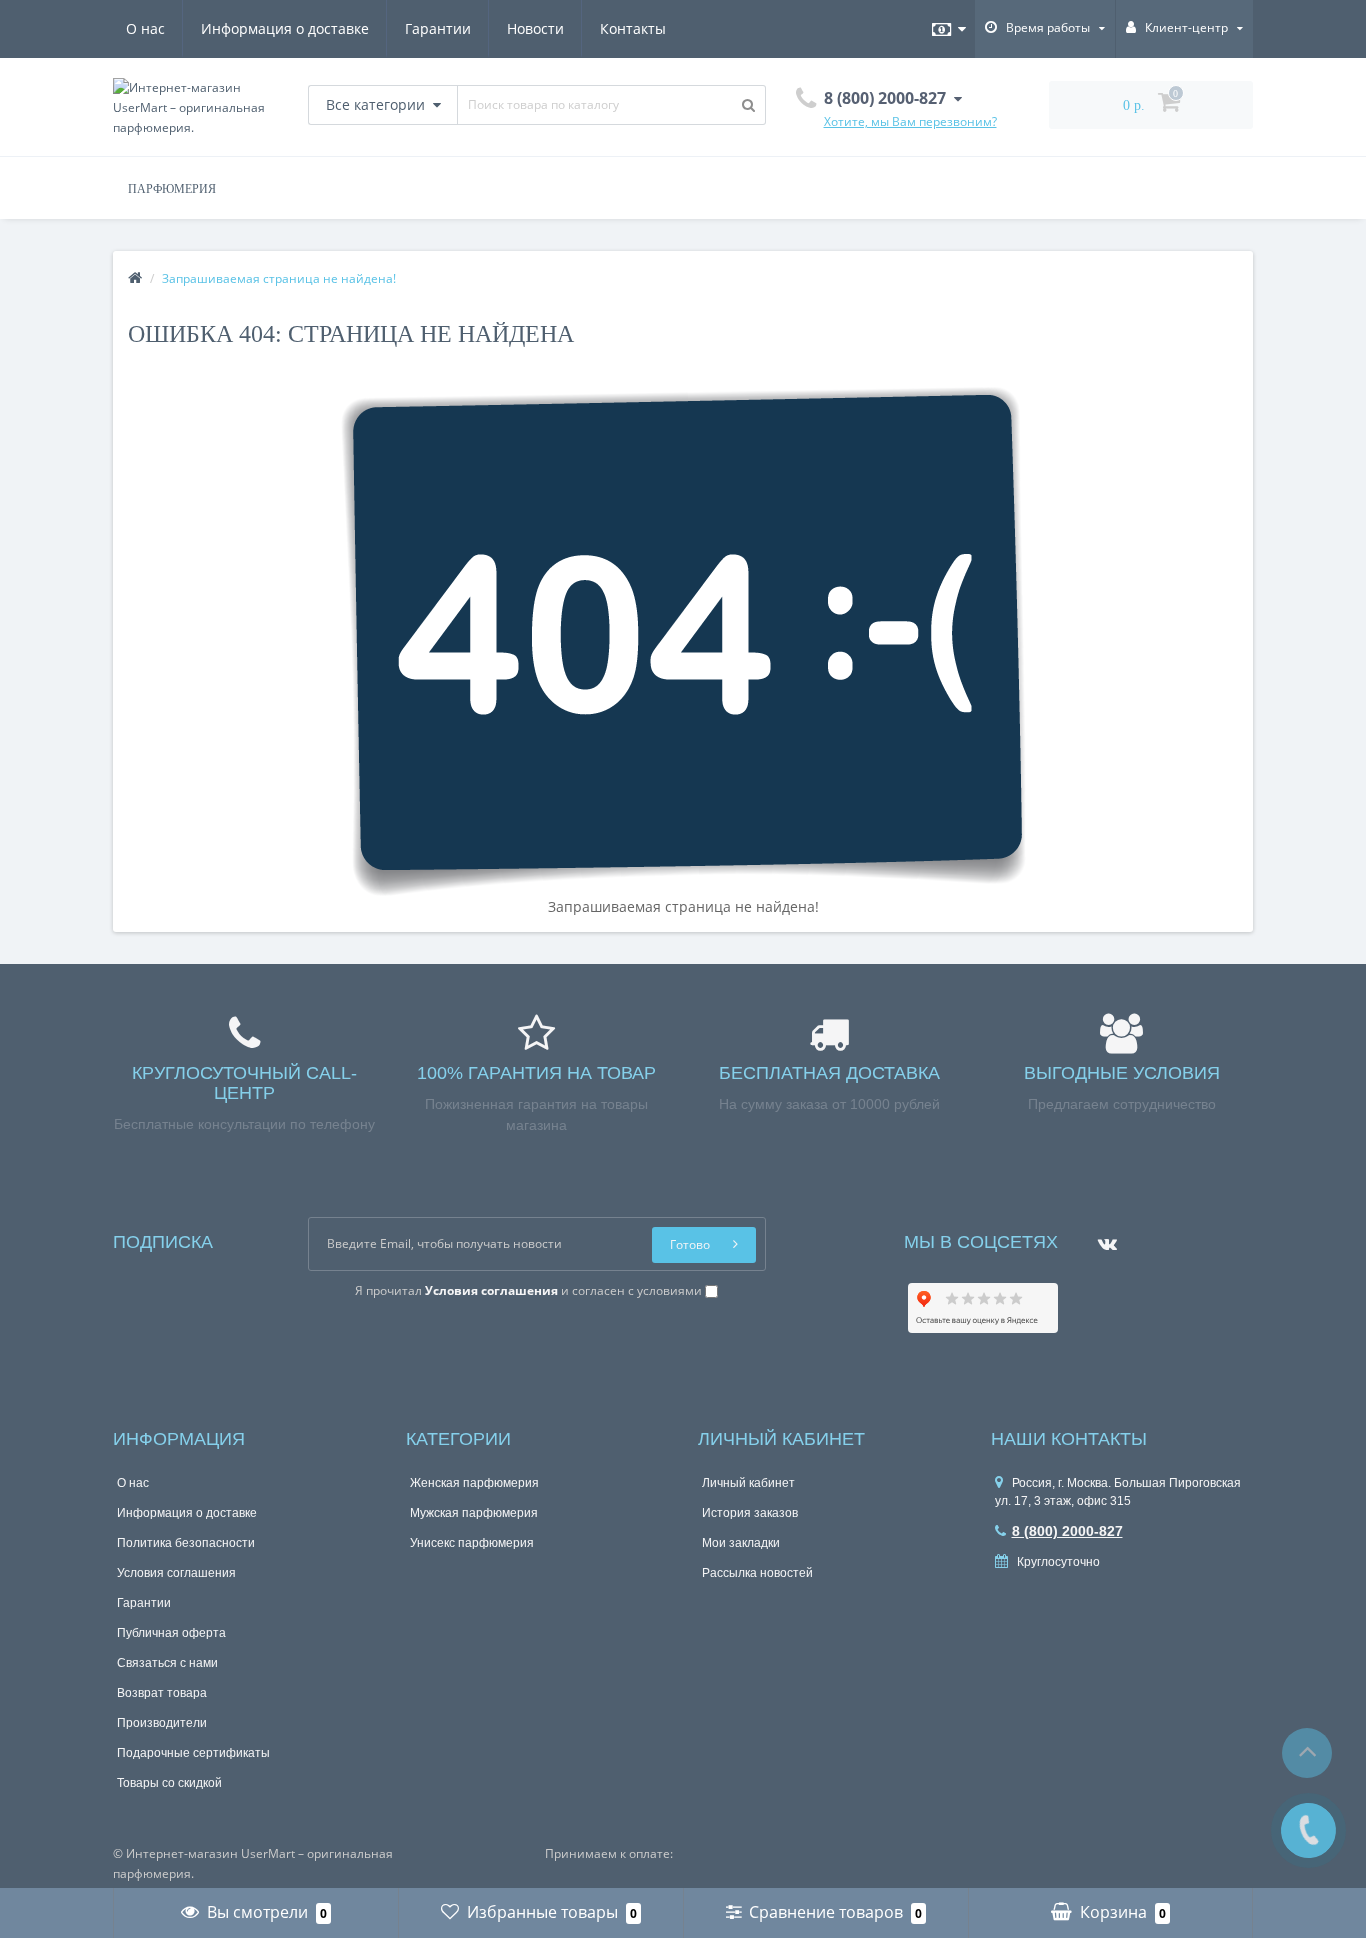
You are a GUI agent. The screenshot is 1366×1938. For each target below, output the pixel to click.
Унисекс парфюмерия (472, 1543)
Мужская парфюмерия (474, 1513)
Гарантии (438, 28)
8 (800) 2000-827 (1067, 1531)
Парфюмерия (172, 189)
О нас (145, 28)
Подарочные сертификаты (193, 1753)
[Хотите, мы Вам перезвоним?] (1308, 1830)
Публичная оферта (171, 1633)
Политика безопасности (186, 1543)
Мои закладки (741, 1543)
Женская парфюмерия (474, 1483)
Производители (162, 1723)
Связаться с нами (167, 1663)
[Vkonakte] (1102, 1237)
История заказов (750, 1513)
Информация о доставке (285, 28)
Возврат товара (162, 1693)
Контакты (633, 28)
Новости (535, 28)
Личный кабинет (748, 1483)
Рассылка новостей (757, 1573)
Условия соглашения (176, 1573)
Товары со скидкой (169, 1783)
